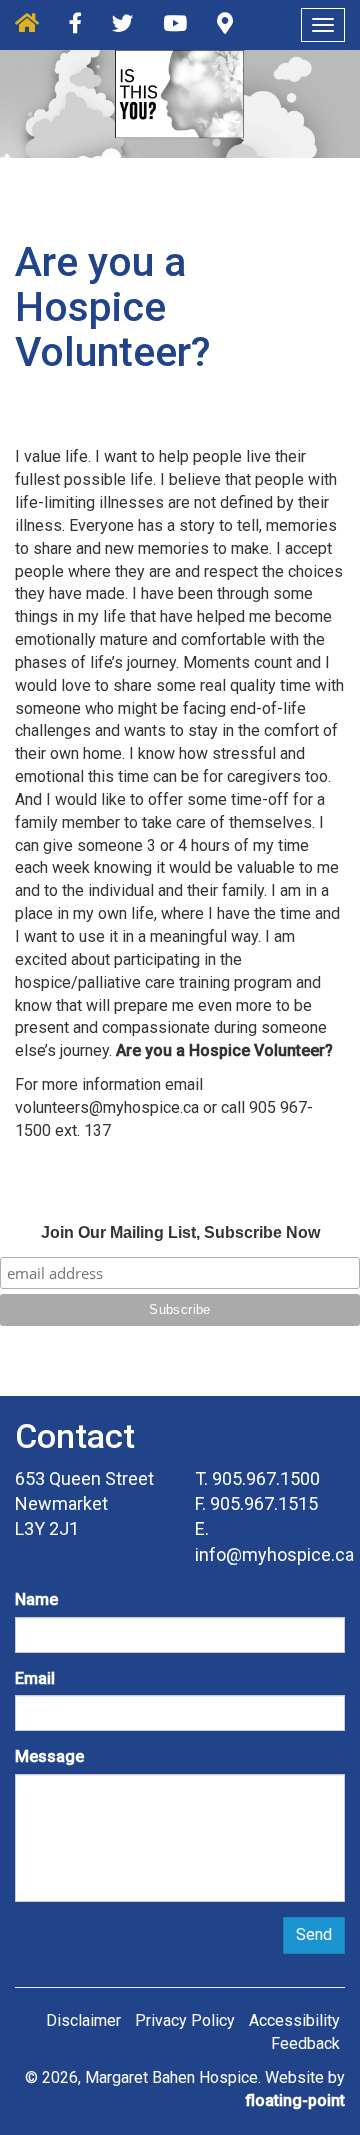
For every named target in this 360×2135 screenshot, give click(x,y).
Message (49, 1756)
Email (35, 1678)
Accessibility (294, 2020)
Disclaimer (83, 2020)
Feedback (305, 2043)
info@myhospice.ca (274, 1554)
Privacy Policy (185, 2020)
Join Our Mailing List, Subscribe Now (180, 1232)
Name (36, 1599)
